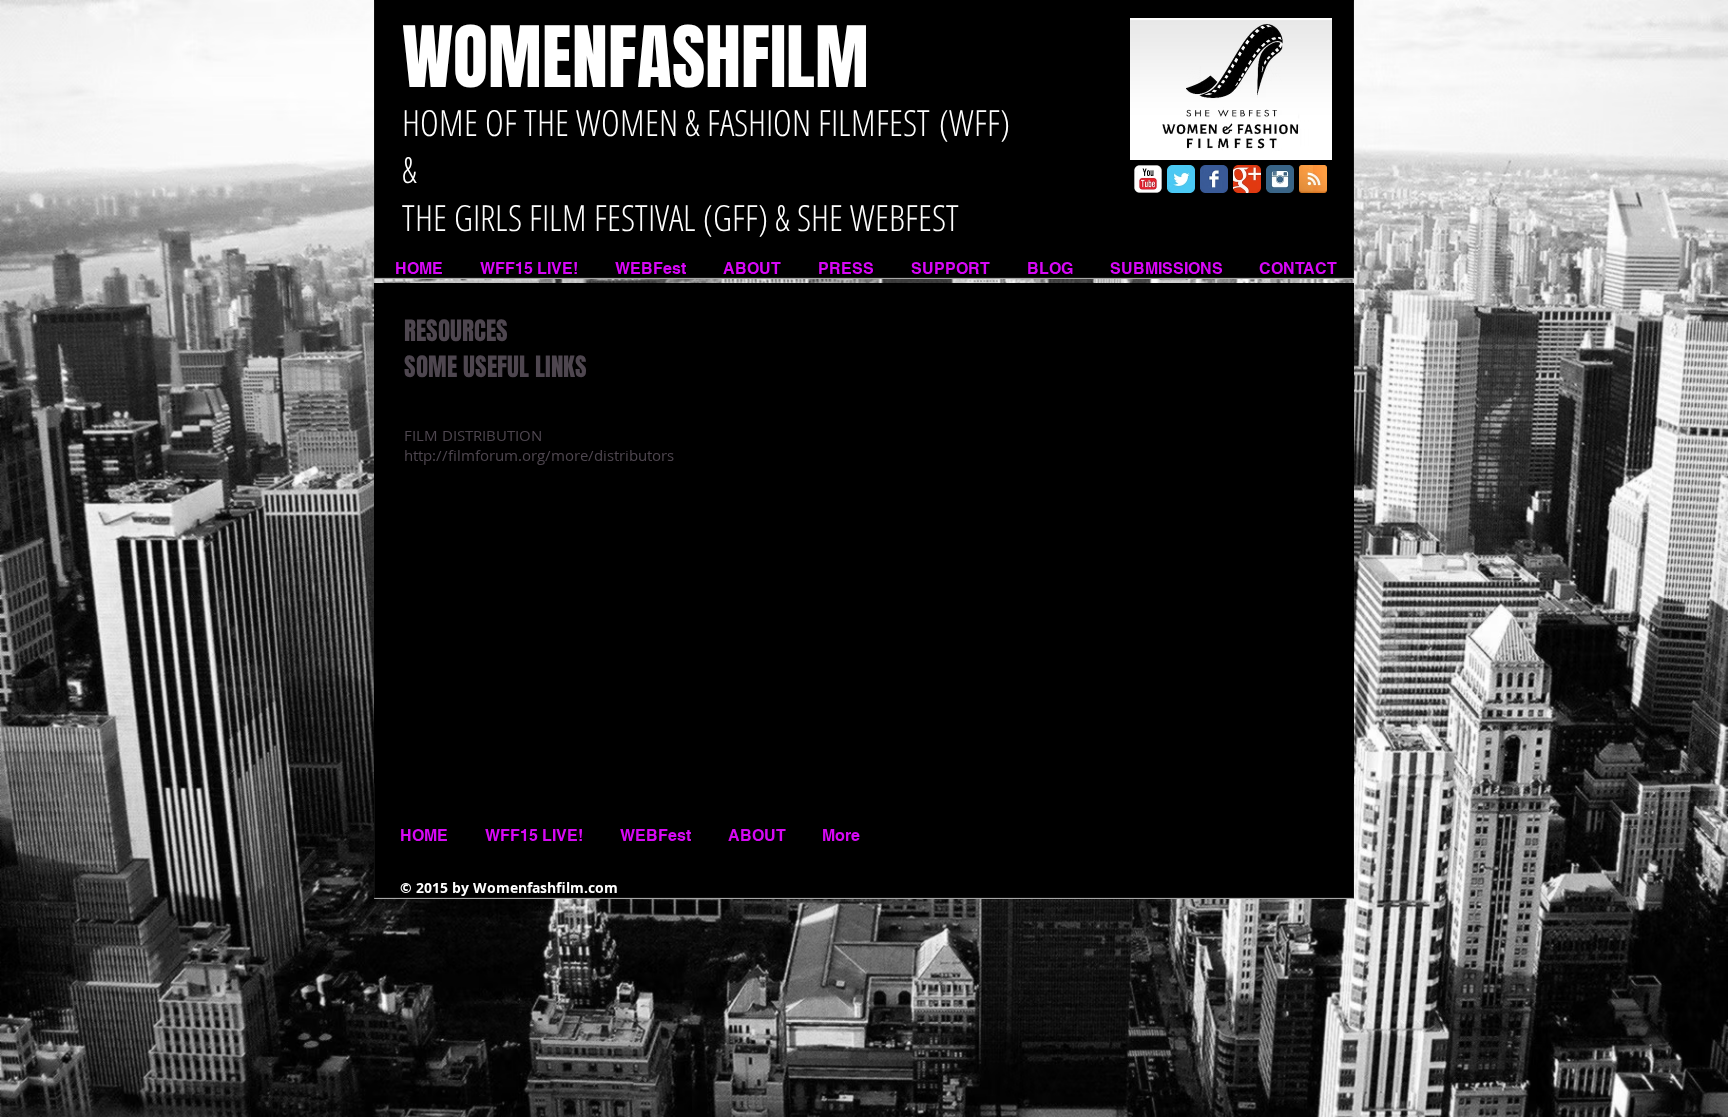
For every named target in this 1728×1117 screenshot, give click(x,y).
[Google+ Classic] (1247, 179)
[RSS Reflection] (1313, 179)
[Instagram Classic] (1280, 179)
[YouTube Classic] (1148, 179)
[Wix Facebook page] (1214, 179)
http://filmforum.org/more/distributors (539, 455)
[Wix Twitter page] (1181, 179)
